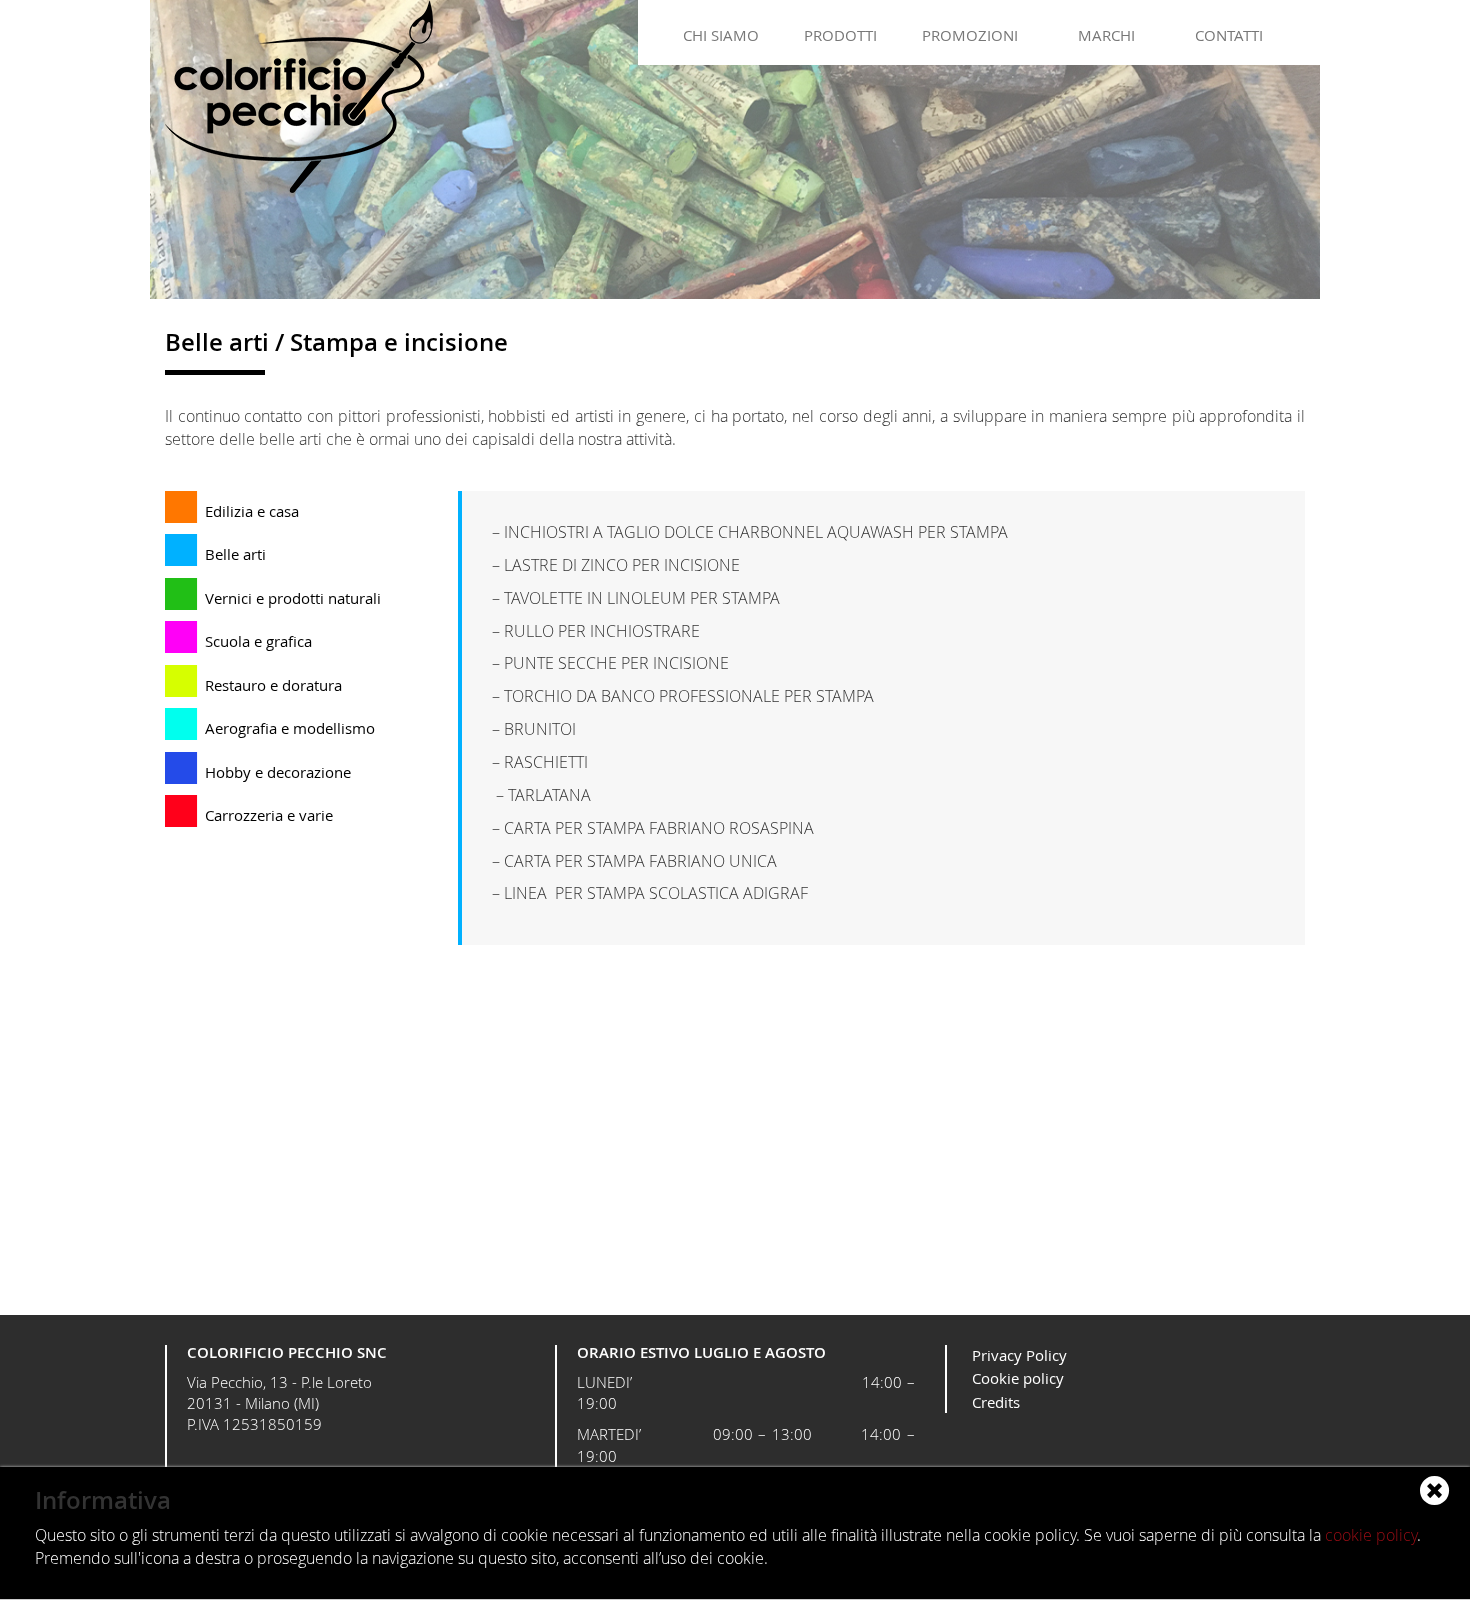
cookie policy (1371, 1535)
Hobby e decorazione (278, 772)
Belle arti (235, 554)
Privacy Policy (1019, 1355)
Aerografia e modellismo (290, 728)
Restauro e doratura (273, 685)
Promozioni (970, 35)
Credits (996, 1402)
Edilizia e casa (252, 511)
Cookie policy (1018, 1378)
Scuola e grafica (258, 641)
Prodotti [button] (840, 35)
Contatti (1229, 35)
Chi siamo (721, 35)
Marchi (1106, 35)
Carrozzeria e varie (269, 815)
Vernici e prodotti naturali (293, 598)
